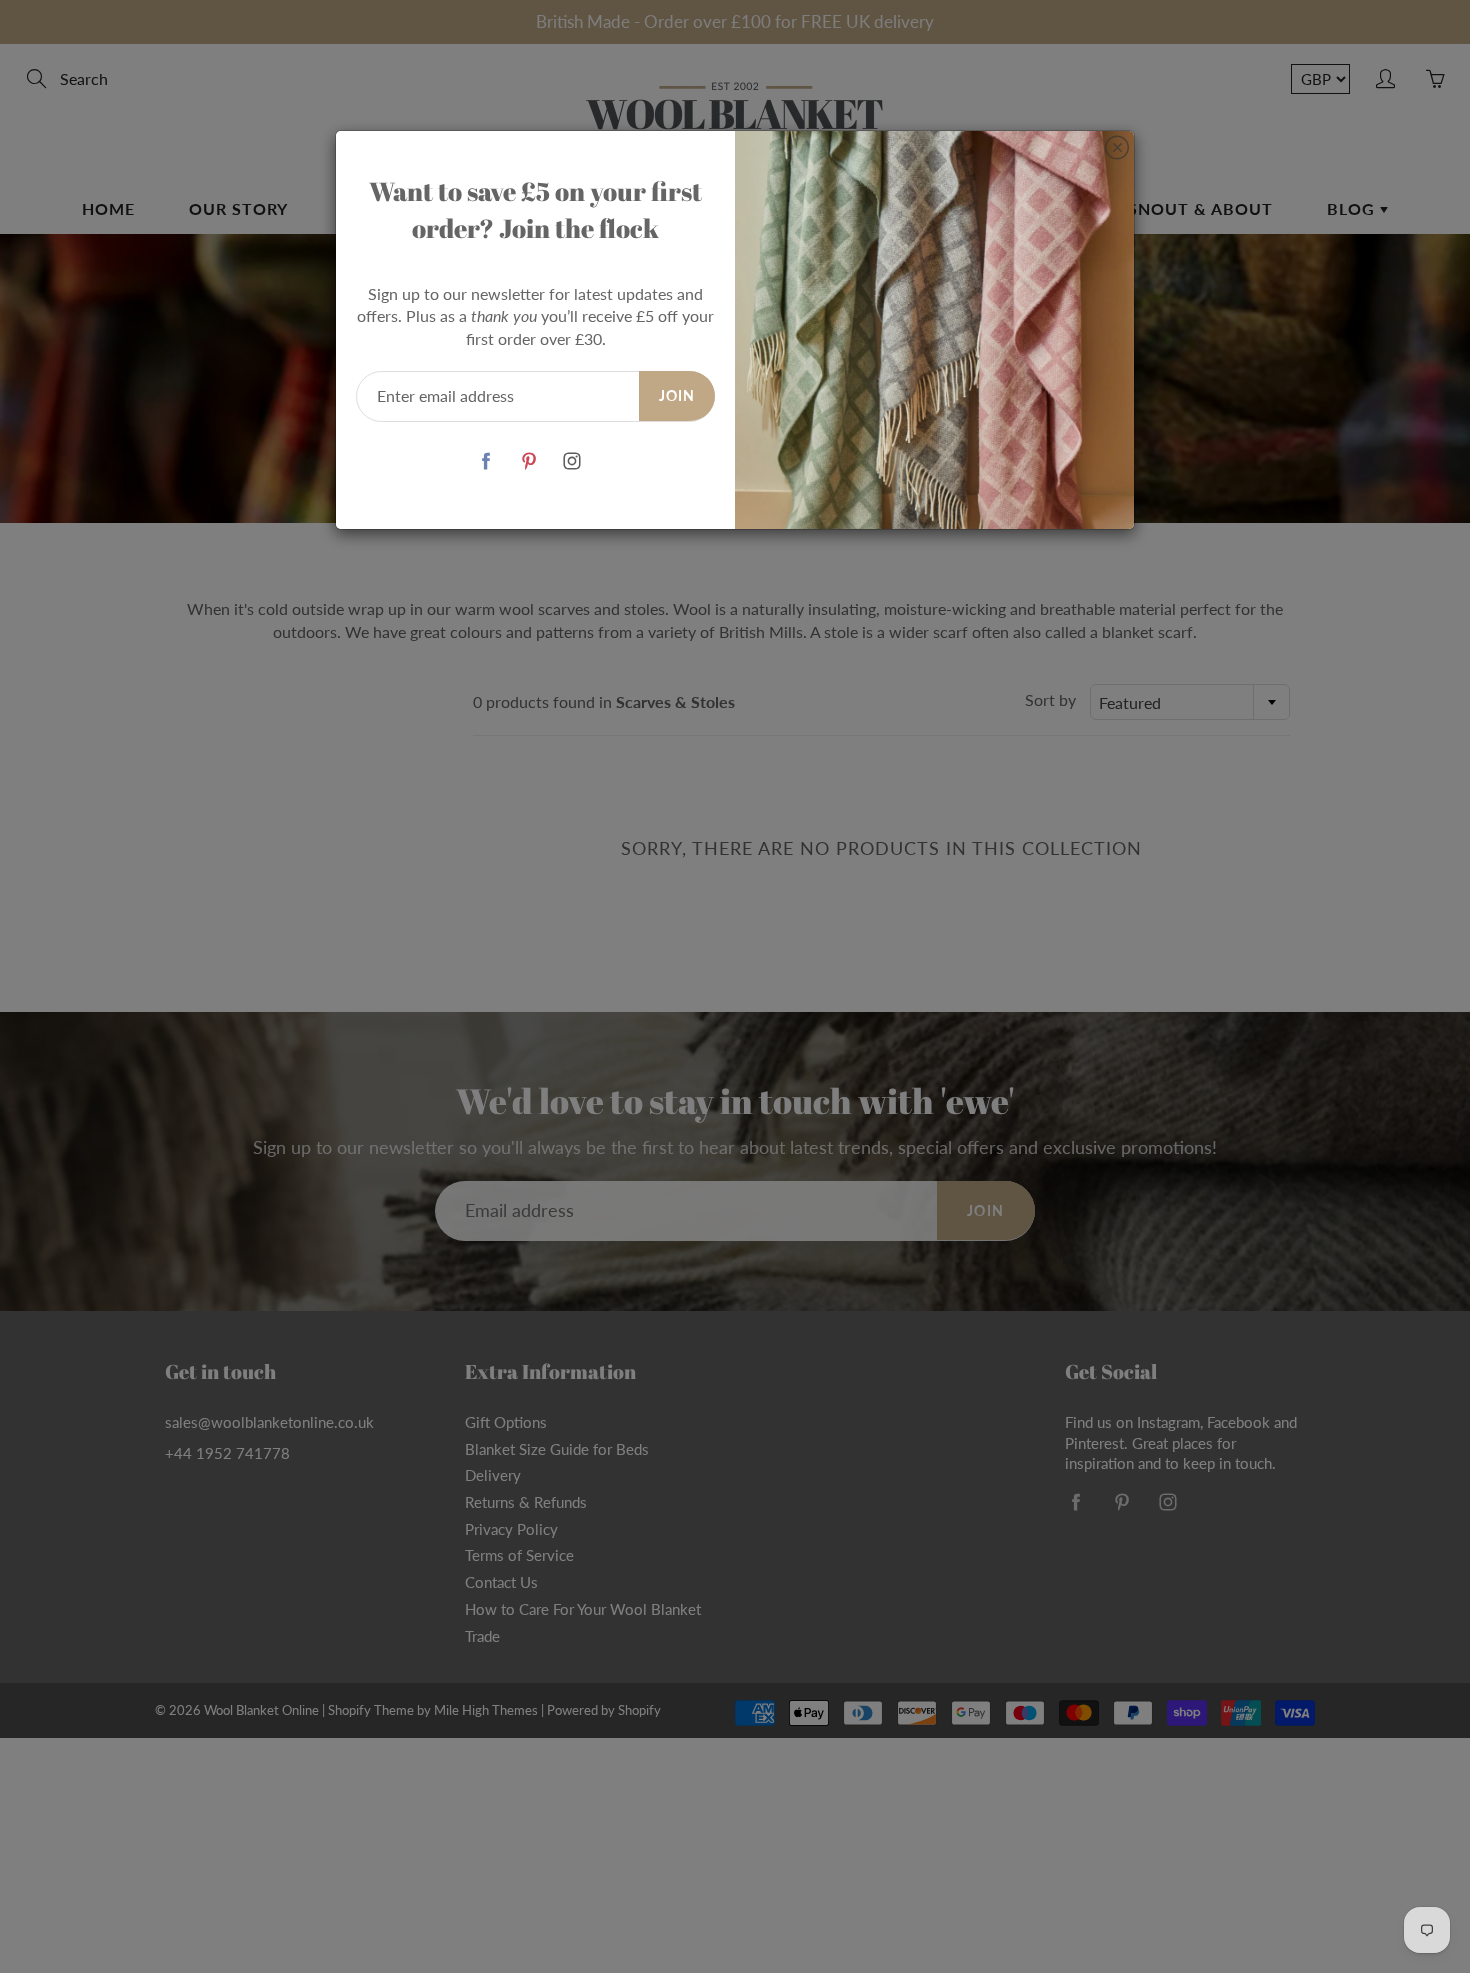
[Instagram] (571, 461)
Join (677, 395)
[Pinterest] (528, 461)
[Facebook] (485, 461)
